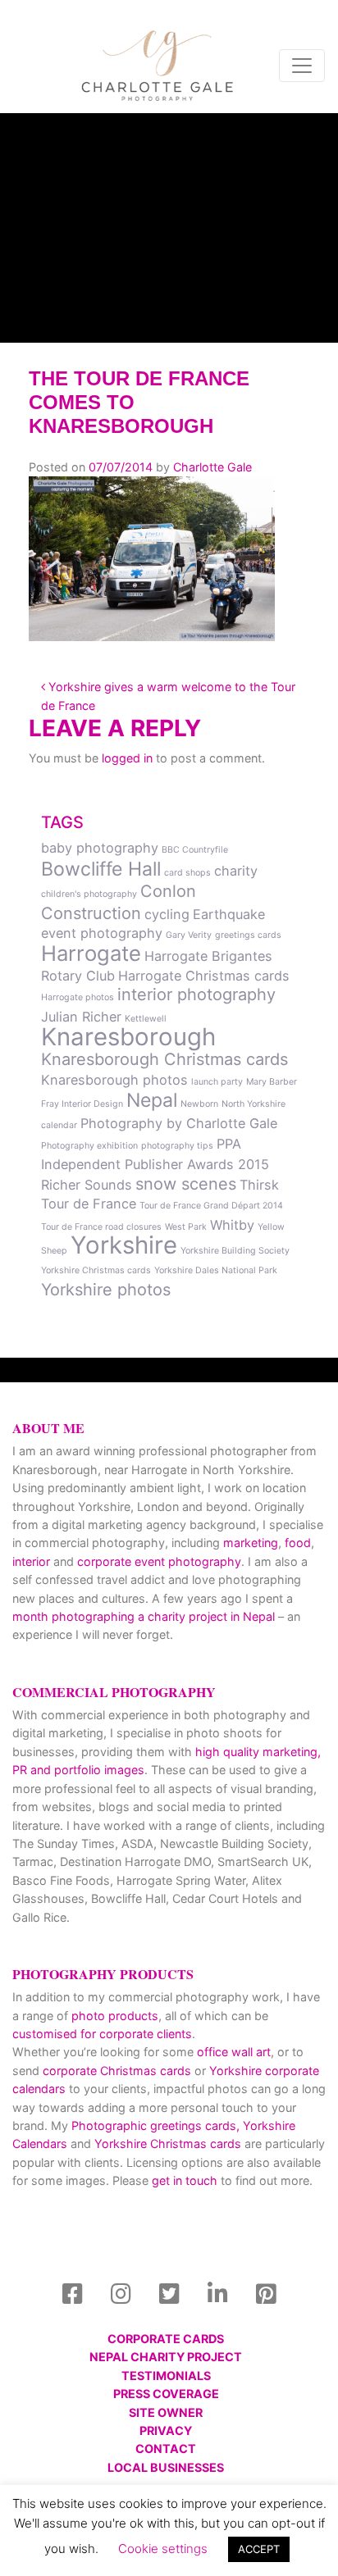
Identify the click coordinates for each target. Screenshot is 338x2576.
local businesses (166, 2467)
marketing (251, 1543)
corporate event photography (159, 1561)
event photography (102, 933)
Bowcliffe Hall (101, 869)
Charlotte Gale (212, 467)
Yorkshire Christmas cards (96, 1270)
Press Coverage (166, 2394)
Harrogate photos (78, 997)
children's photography (89, 894)
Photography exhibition (89, 1146)
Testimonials (166, 2376)
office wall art (232, 2052)
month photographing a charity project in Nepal (144, 1616)
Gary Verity (189, 935)
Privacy (166, 2430)
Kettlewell (146, 1019)
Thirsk (259, 1185)
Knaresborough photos (114, 1080)
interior (31, 1561)
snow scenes (186, 1184)
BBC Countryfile (195, 850)
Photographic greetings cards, (155, 2125)
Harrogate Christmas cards (204, 976)
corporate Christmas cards (119, 2071)
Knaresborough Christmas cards (164, 1059)
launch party (217, 1082)
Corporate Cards (166, 2339)
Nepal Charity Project (166, 2357)
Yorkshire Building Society (235, 1251)
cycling (167, 914)
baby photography (100, 848)
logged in (127, 758)
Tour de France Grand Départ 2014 (211, 1206)
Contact (166, 2449)
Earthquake (229, 914)
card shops (187, 873)
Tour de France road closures (101, 1227)
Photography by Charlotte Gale (179, 1123)
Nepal (152, 1100)
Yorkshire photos (106, 1290)
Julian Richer (81, 1017)
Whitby (232, 1225)
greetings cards (248, 935)
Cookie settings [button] (163, 2549)
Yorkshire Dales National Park (216, 1270)
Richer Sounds (87, 1185)
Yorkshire (124, 1245)
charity (236, 871)
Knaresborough (128, 1037)
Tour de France (89, 1204)
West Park (186, 1227)
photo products (115, 2016)
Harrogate (91, 953)
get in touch (185, 2180)
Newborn (199, 1104)
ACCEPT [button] (259, 2549)
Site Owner (166, 2412)
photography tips (177, 1146)
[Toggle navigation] (302, 66)
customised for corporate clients (102, 2034)
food (298, 1543)
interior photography (196, 994)
